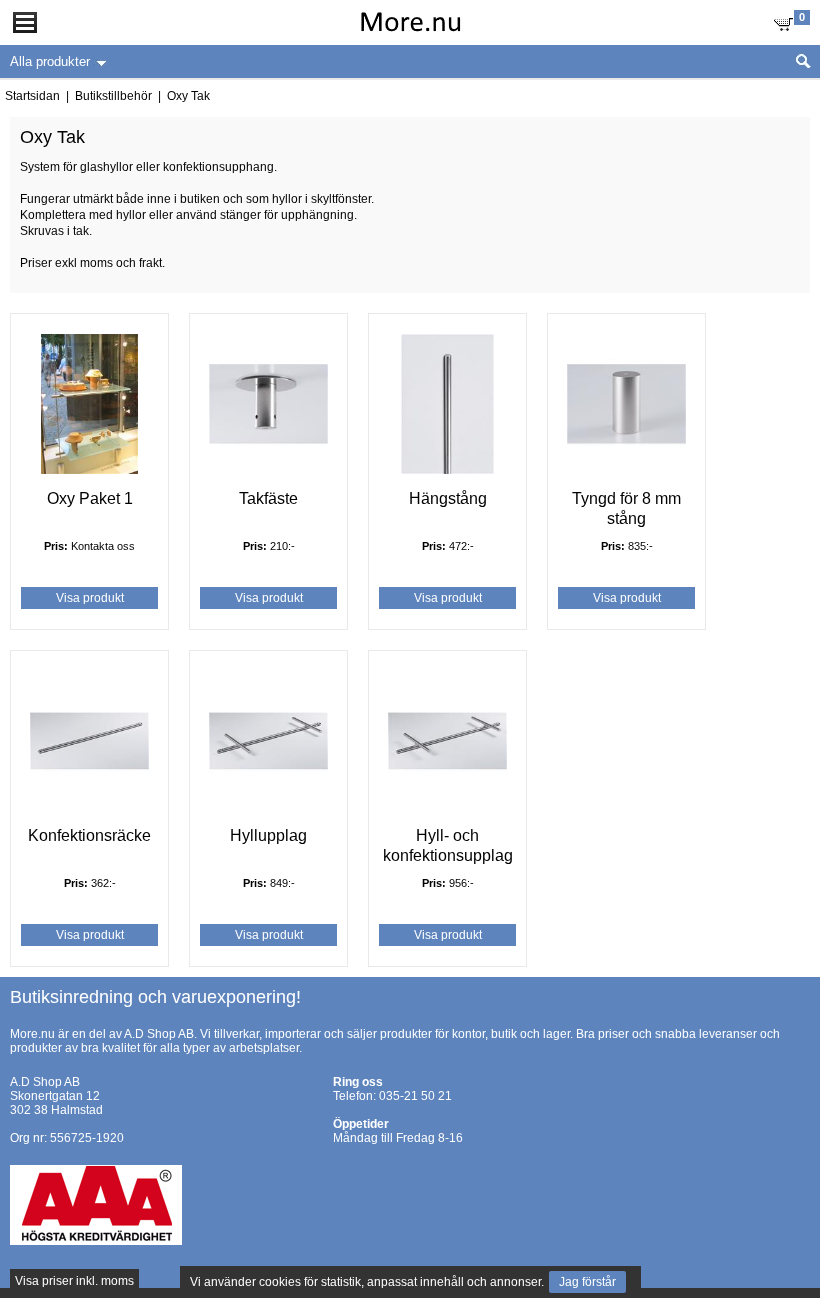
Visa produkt (90, 598)
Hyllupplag (268, 835)
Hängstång (448, 498)
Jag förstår (587, 1282)
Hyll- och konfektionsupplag (448, 845)
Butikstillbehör (113, 96)
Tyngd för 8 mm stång (626, 508)
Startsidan (32, 96)
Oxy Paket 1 (90, 498)
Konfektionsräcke (89, 835)
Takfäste (268, 498)
